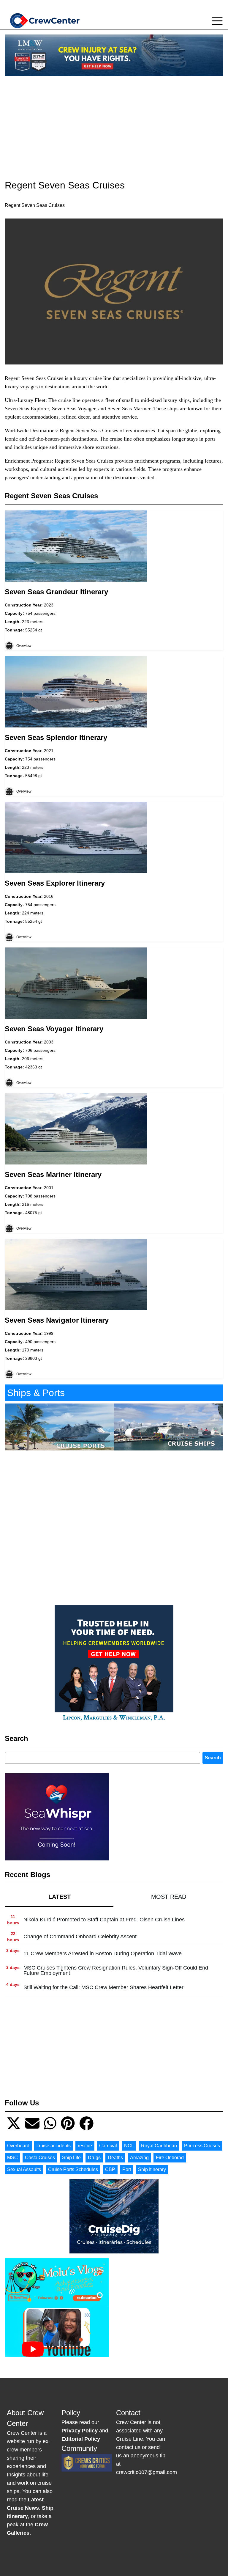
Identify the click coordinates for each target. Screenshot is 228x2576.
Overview (24, 646)
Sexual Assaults (24, 2169)
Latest (60, 1897)
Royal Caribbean (159, 2146)
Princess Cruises (202, 2146)
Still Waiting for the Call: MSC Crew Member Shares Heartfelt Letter (103, 1987)
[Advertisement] (114, 122)
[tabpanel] (114, 1954)
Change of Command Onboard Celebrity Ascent (80, 1937)
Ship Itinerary (152, 2169)
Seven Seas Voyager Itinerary (54, 1029)
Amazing (139, 2158)
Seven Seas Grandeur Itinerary (56, 592)
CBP (110, 2169)
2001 (49, 1188)
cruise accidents (54, 2146)
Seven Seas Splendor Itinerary (56, 737)
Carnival (108, 2146)
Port (127, 2169)
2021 (49, 751)
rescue (85, 2146)
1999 (49, 1333)
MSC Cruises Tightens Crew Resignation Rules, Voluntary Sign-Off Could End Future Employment (116, 1970)
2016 (49, 896)
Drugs (94, 2158)
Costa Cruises (40, 2158)
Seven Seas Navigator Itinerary (57, 1320)
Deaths (115, 2158)
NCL (129, 2146)
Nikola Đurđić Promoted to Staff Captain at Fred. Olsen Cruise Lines (104, 1920)
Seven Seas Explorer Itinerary (55, 883)
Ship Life (71, 2158)
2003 (49, 1042)
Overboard (18, 2146)
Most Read (169, 1897)
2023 (49, 605)
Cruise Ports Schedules (73, 2169)
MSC (12, 2158)
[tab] (59, 1897)
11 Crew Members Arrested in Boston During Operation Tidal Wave (103, 1953)
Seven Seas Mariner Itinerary (53, 1174)
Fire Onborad (170, 2158)
